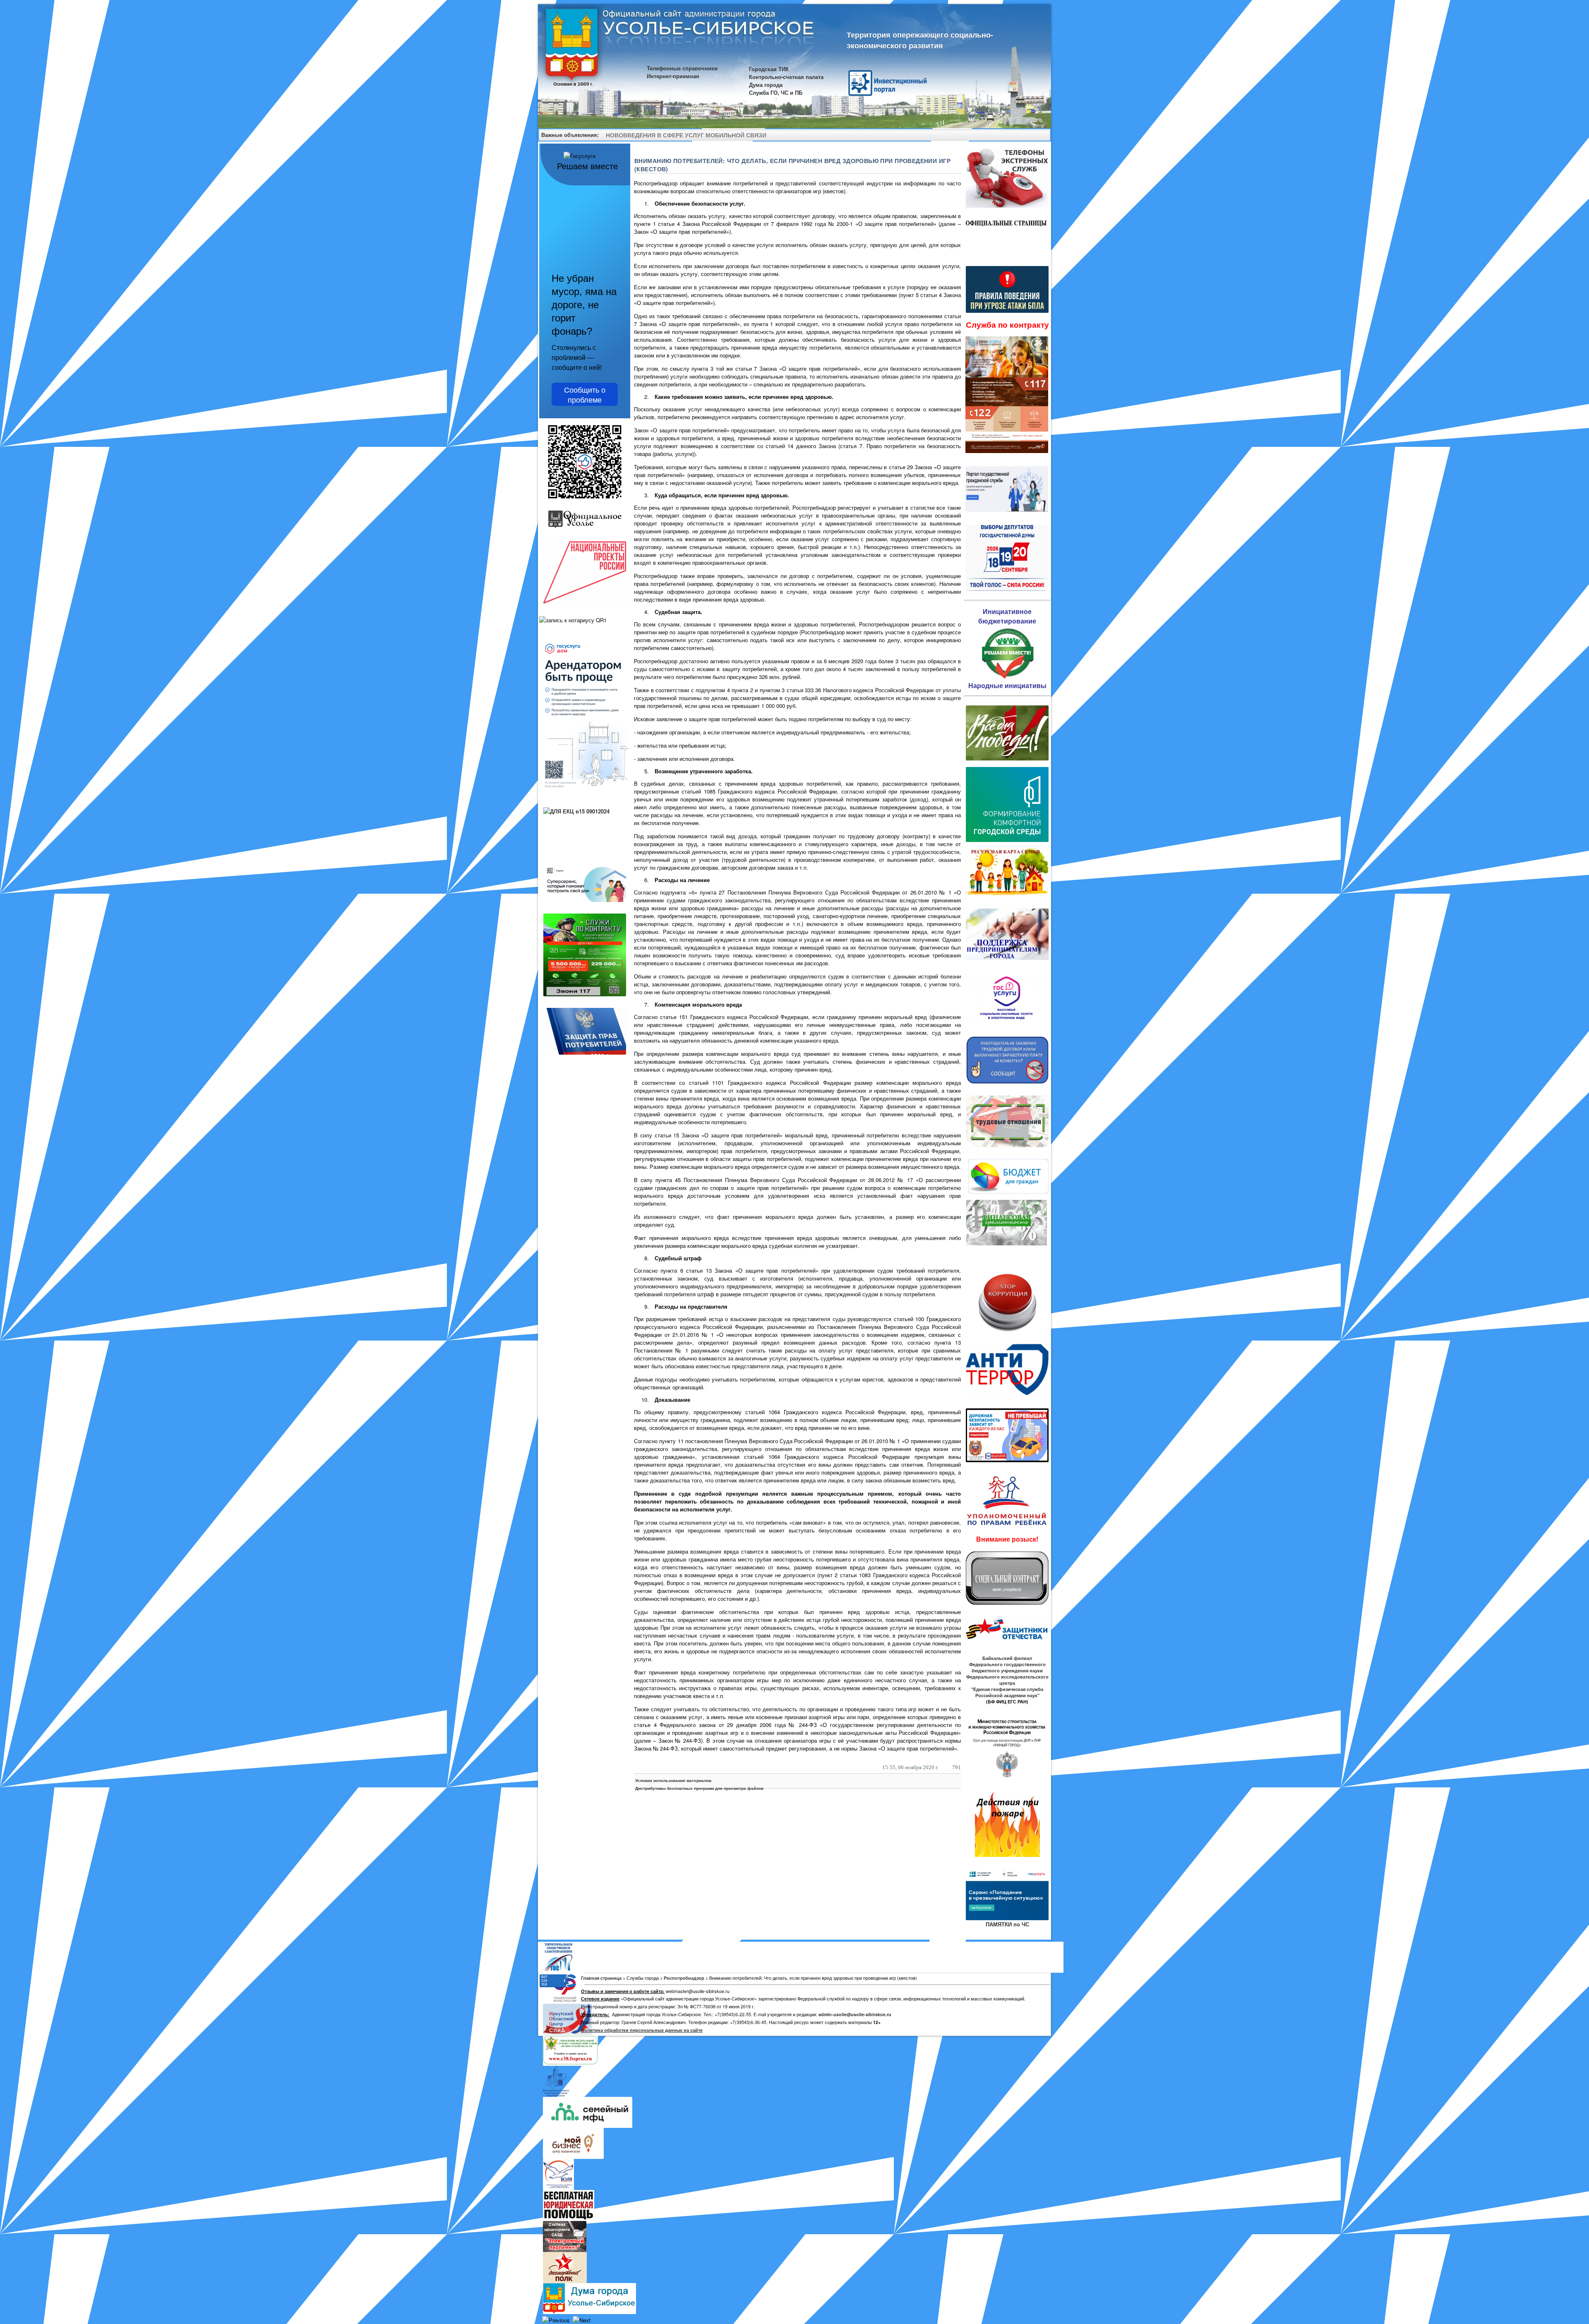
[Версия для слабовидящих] (1041, 136)
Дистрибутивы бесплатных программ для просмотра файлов (699, 1788)
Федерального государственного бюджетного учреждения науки (1007, 1667)
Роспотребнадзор (684, 1978)
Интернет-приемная (673, 76)
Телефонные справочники (682, 68)
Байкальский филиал (1007, 1658)
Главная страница (601, 1978)
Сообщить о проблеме (585, 394)
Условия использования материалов (673, 1780)
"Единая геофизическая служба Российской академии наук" (1007, 1692)
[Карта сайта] (1029, 136)
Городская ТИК (769, 69)
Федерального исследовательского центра (1007, 1680)
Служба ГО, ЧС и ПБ (776, 92)
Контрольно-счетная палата (786, 77)
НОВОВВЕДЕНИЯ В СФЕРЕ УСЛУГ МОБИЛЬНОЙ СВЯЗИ (686, 135)
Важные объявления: (570, 135)
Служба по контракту (1007, 325)
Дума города (766, 85)
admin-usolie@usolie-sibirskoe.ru (855, 2014)
